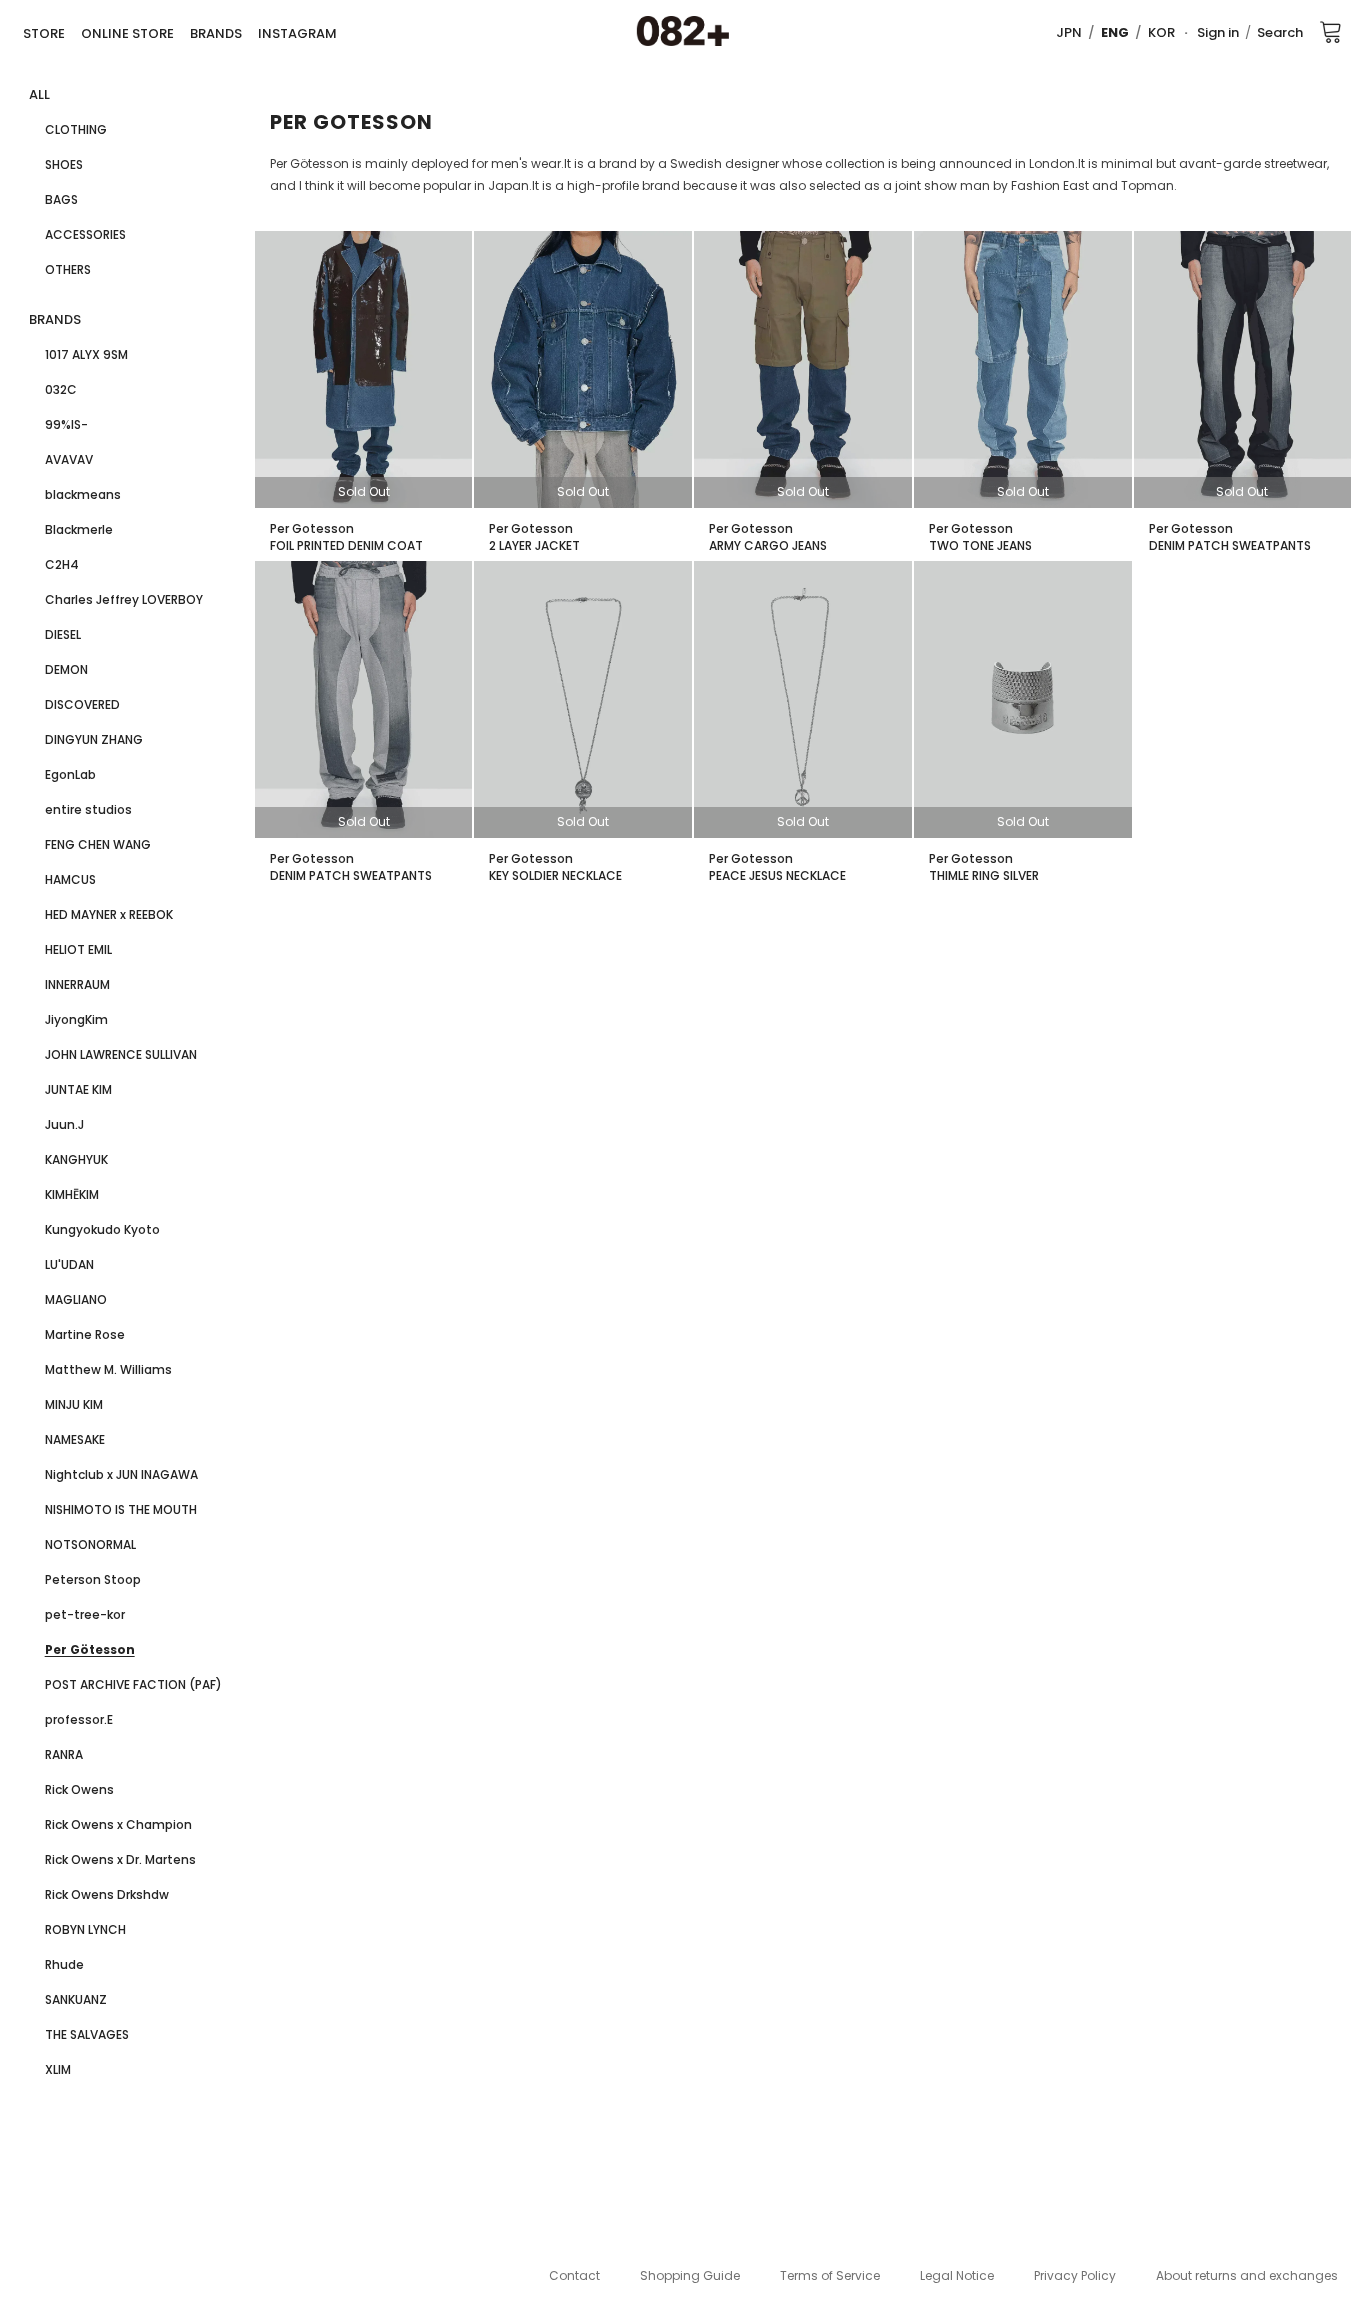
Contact (574, 2275)
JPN (1069, 32)
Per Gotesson (312, 528)
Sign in (1218, 32)
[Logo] (683, 32)
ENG (1115, 32)
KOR (1161, 32)
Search (1280, 32)
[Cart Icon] (1331, 31)
